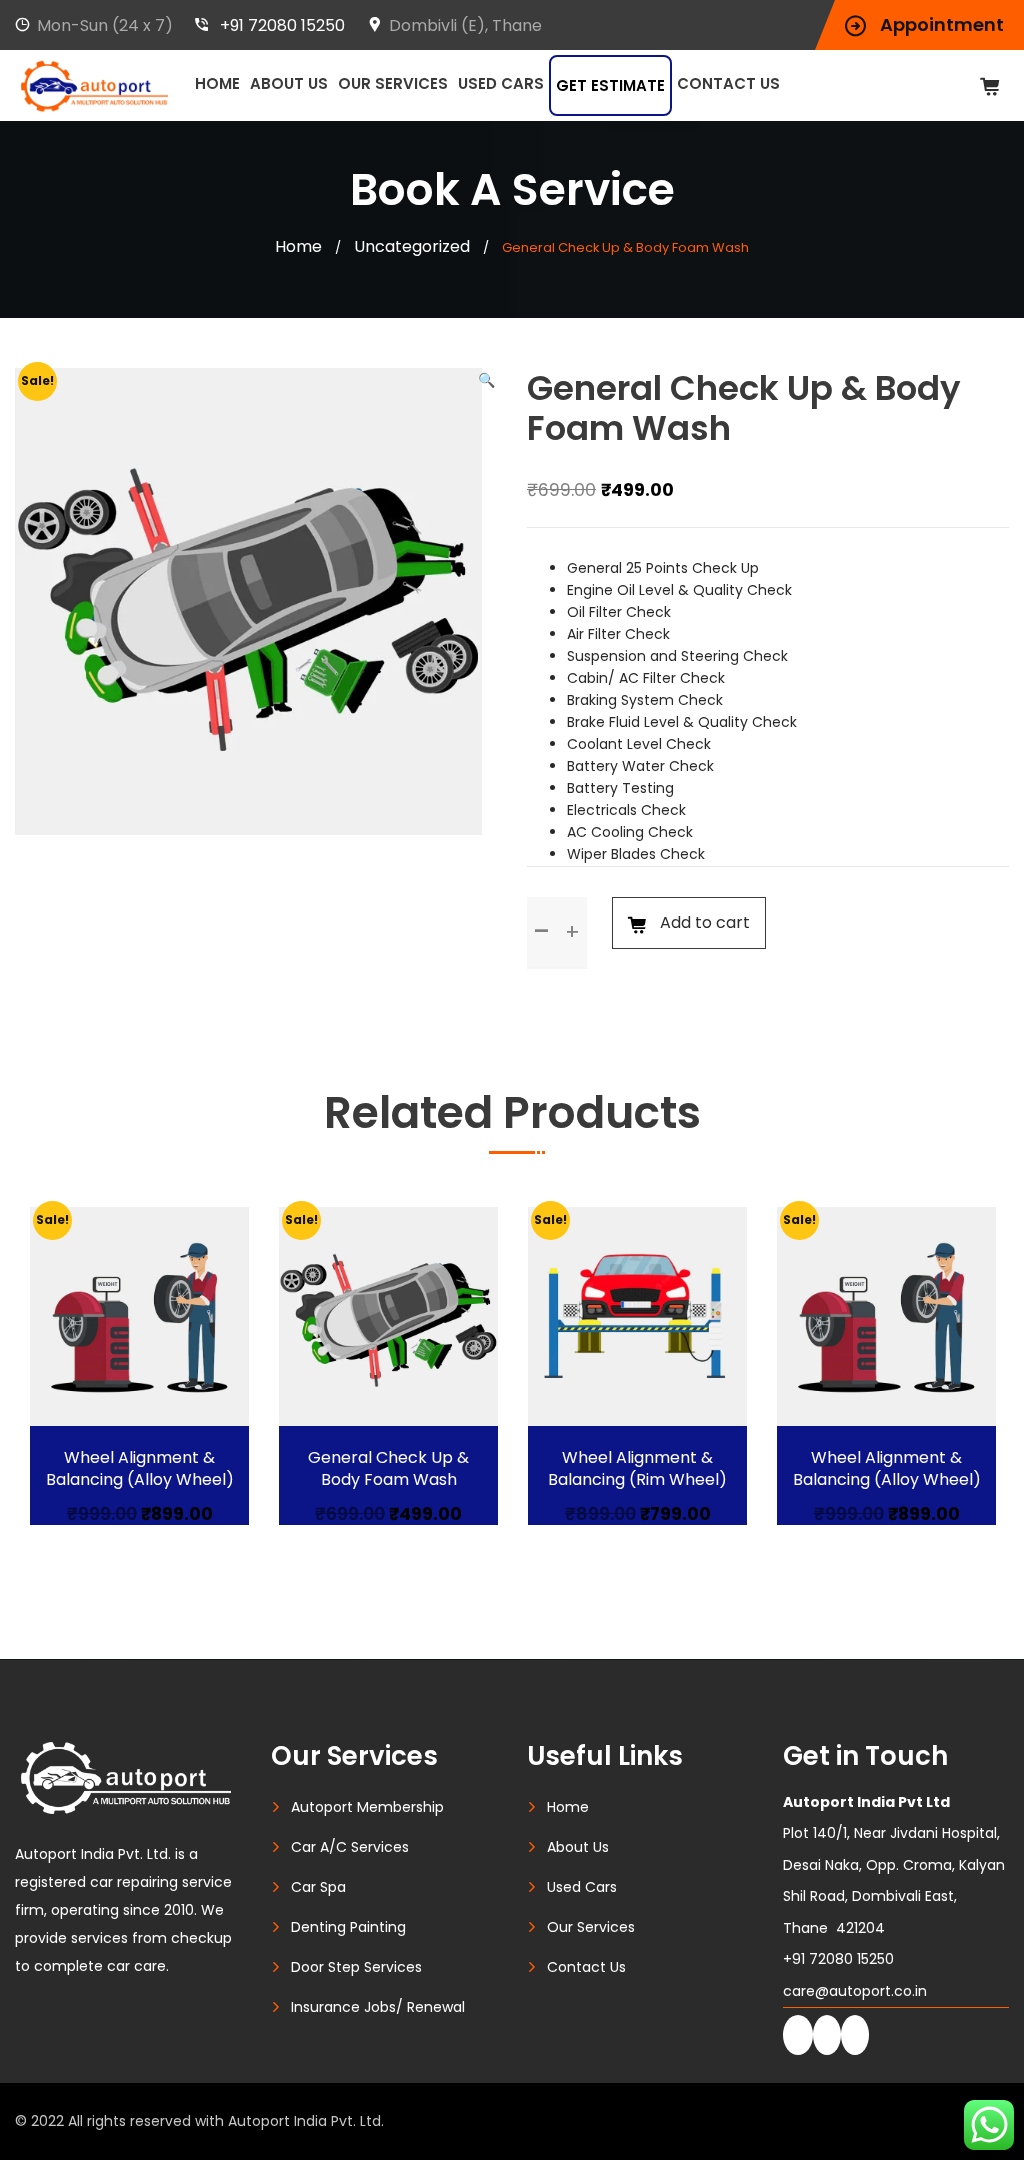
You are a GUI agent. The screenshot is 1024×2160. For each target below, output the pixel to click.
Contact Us (728, 83)
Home (217, 83)
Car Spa (318, 1887)
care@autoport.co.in (855, 1991)
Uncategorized (412, 246)
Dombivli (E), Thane (465, 25)
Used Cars (501, 83)
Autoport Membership (367, 1807)
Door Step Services (356, 1967)
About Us (289, 83)
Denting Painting (348, 1927)
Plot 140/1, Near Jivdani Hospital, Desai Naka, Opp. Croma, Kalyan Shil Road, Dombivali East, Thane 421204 (894, 1865)
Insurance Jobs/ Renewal (378, 2007)
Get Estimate (610, 85)
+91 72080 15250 (282, 25)
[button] (486, 380)
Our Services (393, 83)
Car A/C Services (350, 1847)
